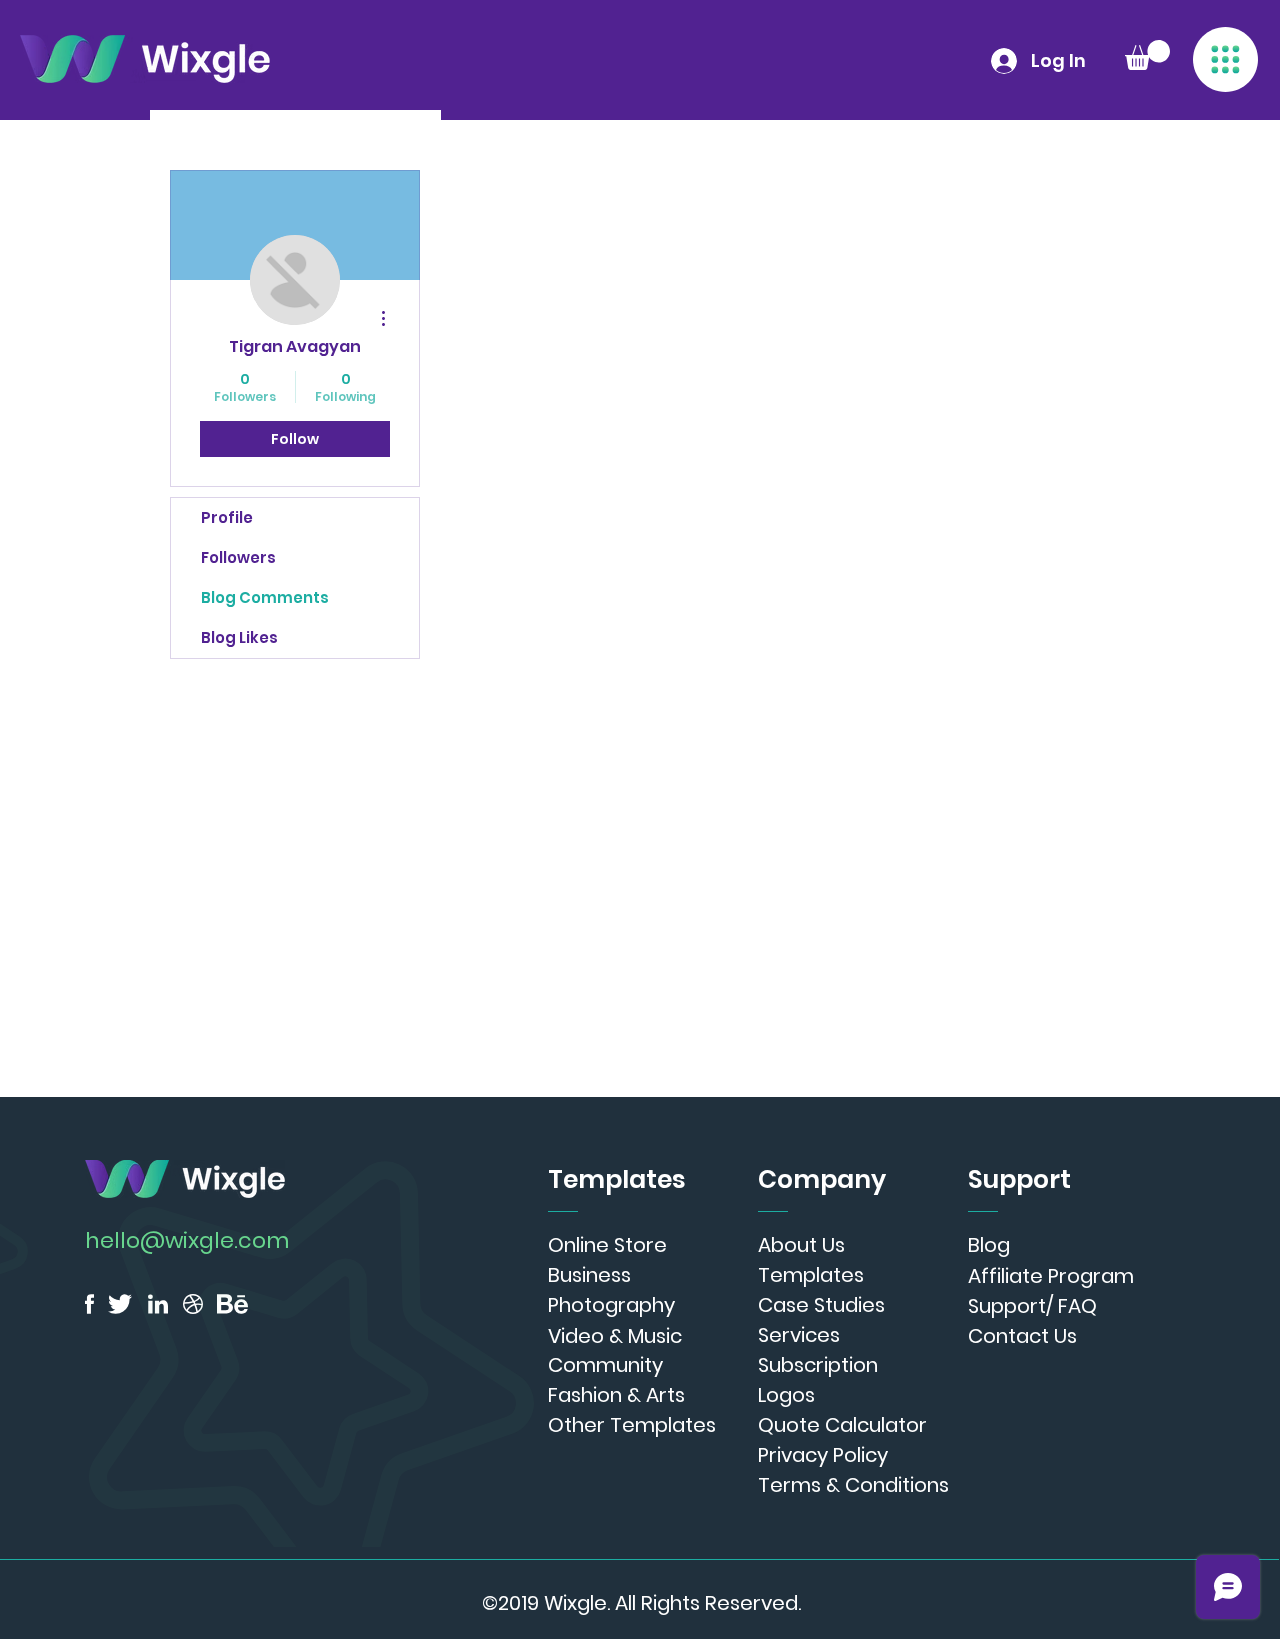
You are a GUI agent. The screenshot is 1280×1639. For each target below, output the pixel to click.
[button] (1225, 59)
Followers (238, 557)
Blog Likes (239, 637)
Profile (227, 517)
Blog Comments (265, 597)
